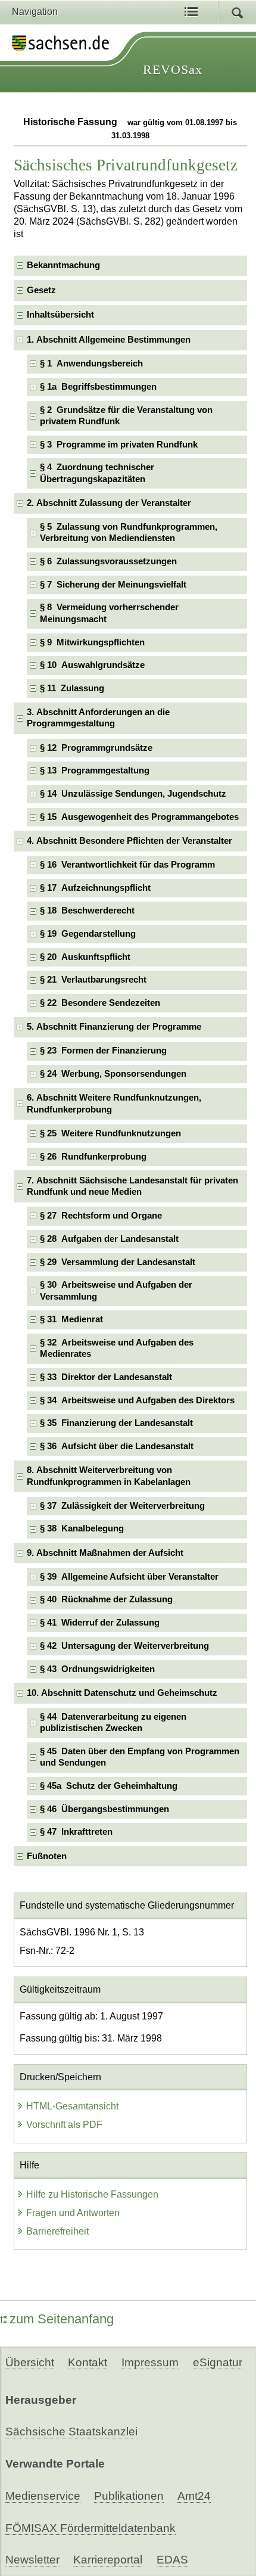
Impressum (150, 2362)
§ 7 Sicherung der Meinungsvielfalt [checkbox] (113, 585)
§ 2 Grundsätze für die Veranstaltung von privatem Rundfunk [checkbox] (126, 416)
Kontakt (88, 2362)
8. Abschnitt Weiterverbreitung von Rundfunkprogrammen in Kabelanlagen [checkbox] (109, 1476)
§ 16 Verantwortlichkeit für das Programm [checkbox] (127, 865)
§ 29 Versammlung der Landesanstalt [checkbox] (118, 1262)
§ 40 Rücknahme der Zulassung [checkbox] (106, 1599)
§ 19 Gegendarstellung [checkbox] (88, 934)
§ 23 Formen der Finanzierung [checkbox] (103, 1051)
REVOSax (173, 69)
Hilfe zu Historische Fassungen (92, 2194)
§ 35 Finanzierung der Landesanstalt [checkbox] (116, 1423)
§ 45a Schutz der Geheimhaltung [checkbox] (109, 1786)
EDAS (172, 2560)
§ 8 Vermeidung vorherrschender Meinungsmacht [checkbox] (109, 613)
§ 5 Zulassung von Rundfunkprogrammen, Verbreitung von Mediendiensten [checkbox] (129, 532)
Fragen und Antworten (73, 2213)
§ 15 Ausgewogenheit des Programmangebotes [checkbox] (139, 817)
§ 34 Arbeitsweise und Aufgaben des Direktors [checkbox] (137, 1400)
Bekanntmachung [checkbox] (63, 265)
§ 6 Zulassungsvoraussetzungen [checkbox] (108, 561)
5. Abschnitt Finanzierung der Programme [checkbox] (114, 1027)
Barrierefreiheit (57, 2231)
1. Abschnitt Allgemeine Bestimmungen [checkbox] (109, 340)
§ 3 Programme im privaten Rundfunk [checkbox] (119, 445)
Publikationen (129, 2496)
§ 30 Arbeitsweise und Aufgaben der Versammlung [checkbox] (116, 1290)
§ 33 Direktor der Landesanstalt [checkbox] (106, 1377)
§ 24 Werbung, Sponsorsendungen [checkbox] (113, 1074)
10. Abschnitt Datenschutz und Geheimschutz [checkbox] (122, 1693)
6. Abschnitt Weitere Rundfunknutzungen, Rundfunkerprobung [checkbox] (114, 1103)
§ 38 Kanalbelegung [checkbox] (82, 1528)
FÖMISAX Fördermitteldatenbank (90, 2528)
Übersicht (30, 2362)
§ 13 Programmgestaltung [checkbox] (95, 770)
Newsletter (32, 2560)
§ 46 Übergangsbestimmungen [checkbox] (104, 1809)
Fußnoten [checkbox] (47, 1856)
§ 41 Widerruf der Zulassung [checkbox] (100, 1623)
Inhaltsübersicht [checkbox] (60, 315)
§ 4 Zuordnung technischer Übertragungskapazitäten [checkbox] (97, 473)
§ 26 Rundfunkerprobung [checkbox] (93, 1157)
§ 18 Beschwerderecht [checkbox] (87, 911)
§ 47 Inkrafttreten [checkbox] (76, 1832)
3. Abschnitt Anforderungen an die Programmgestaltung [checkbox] (98, 718)
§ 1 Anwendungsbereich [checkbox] (91, 363)
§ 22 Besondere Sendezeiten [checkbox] (100, 1003)
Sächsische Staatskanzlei (71, 2431)
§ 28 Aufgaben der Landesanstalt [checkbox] (109, 1239)
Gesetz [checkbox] (41, 290)
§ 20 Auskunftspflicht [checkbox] (85, 957)
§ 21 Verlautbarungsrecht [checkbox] (93, 980)
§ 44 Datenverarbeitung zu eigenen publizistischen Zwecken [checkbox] (113, 1722)
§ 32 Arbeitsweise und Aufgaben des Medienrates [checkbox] (117, 1348)
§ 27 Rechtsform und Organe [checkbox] (101, 1216)
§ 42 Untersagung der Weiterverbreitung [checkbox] (124, 1646)
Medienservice (43, 2496)
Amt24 (194, 2496)
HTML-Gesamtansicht (72, 2106)
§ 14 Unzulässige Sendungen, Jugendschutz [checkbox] (133, 794)
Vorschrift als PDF (64, 2125)
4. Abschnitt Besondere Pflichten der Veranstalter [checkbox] (129, 841)
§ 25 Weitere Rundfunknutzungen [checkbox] (110, 1133)
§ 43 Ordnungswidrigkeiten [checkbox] (97, 1669)
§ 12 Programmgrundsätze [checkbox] (96, 748)
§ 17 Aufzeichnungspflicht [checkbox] (95, 888)
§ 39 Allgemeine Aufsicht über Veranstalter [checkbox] (129, 1577)
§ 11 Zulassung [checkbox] (72, 688)
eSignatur (218, 2362)
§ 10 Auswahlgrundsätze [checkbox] (92, 665)
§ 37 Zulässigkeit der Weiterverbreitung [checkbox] (122, 1506)
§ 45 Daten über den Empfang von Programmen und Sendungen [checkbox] (140, 1757)
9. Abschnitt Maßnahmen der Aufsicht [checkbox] (105, 1553)
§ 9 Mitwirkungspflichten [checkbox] (92, 642)
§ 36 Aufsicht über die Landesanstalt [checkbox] (117, 1446)
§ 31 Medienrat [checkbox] (71, 1319)
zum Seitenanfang (62, 2319)
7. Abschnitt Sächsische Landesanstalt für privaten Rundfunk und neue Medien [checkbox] (132, 1186)
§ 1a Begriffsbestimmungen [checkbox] (98, 387)
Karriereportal (108, 2560)
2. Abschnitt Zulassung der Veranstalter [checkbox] (109, 503)
